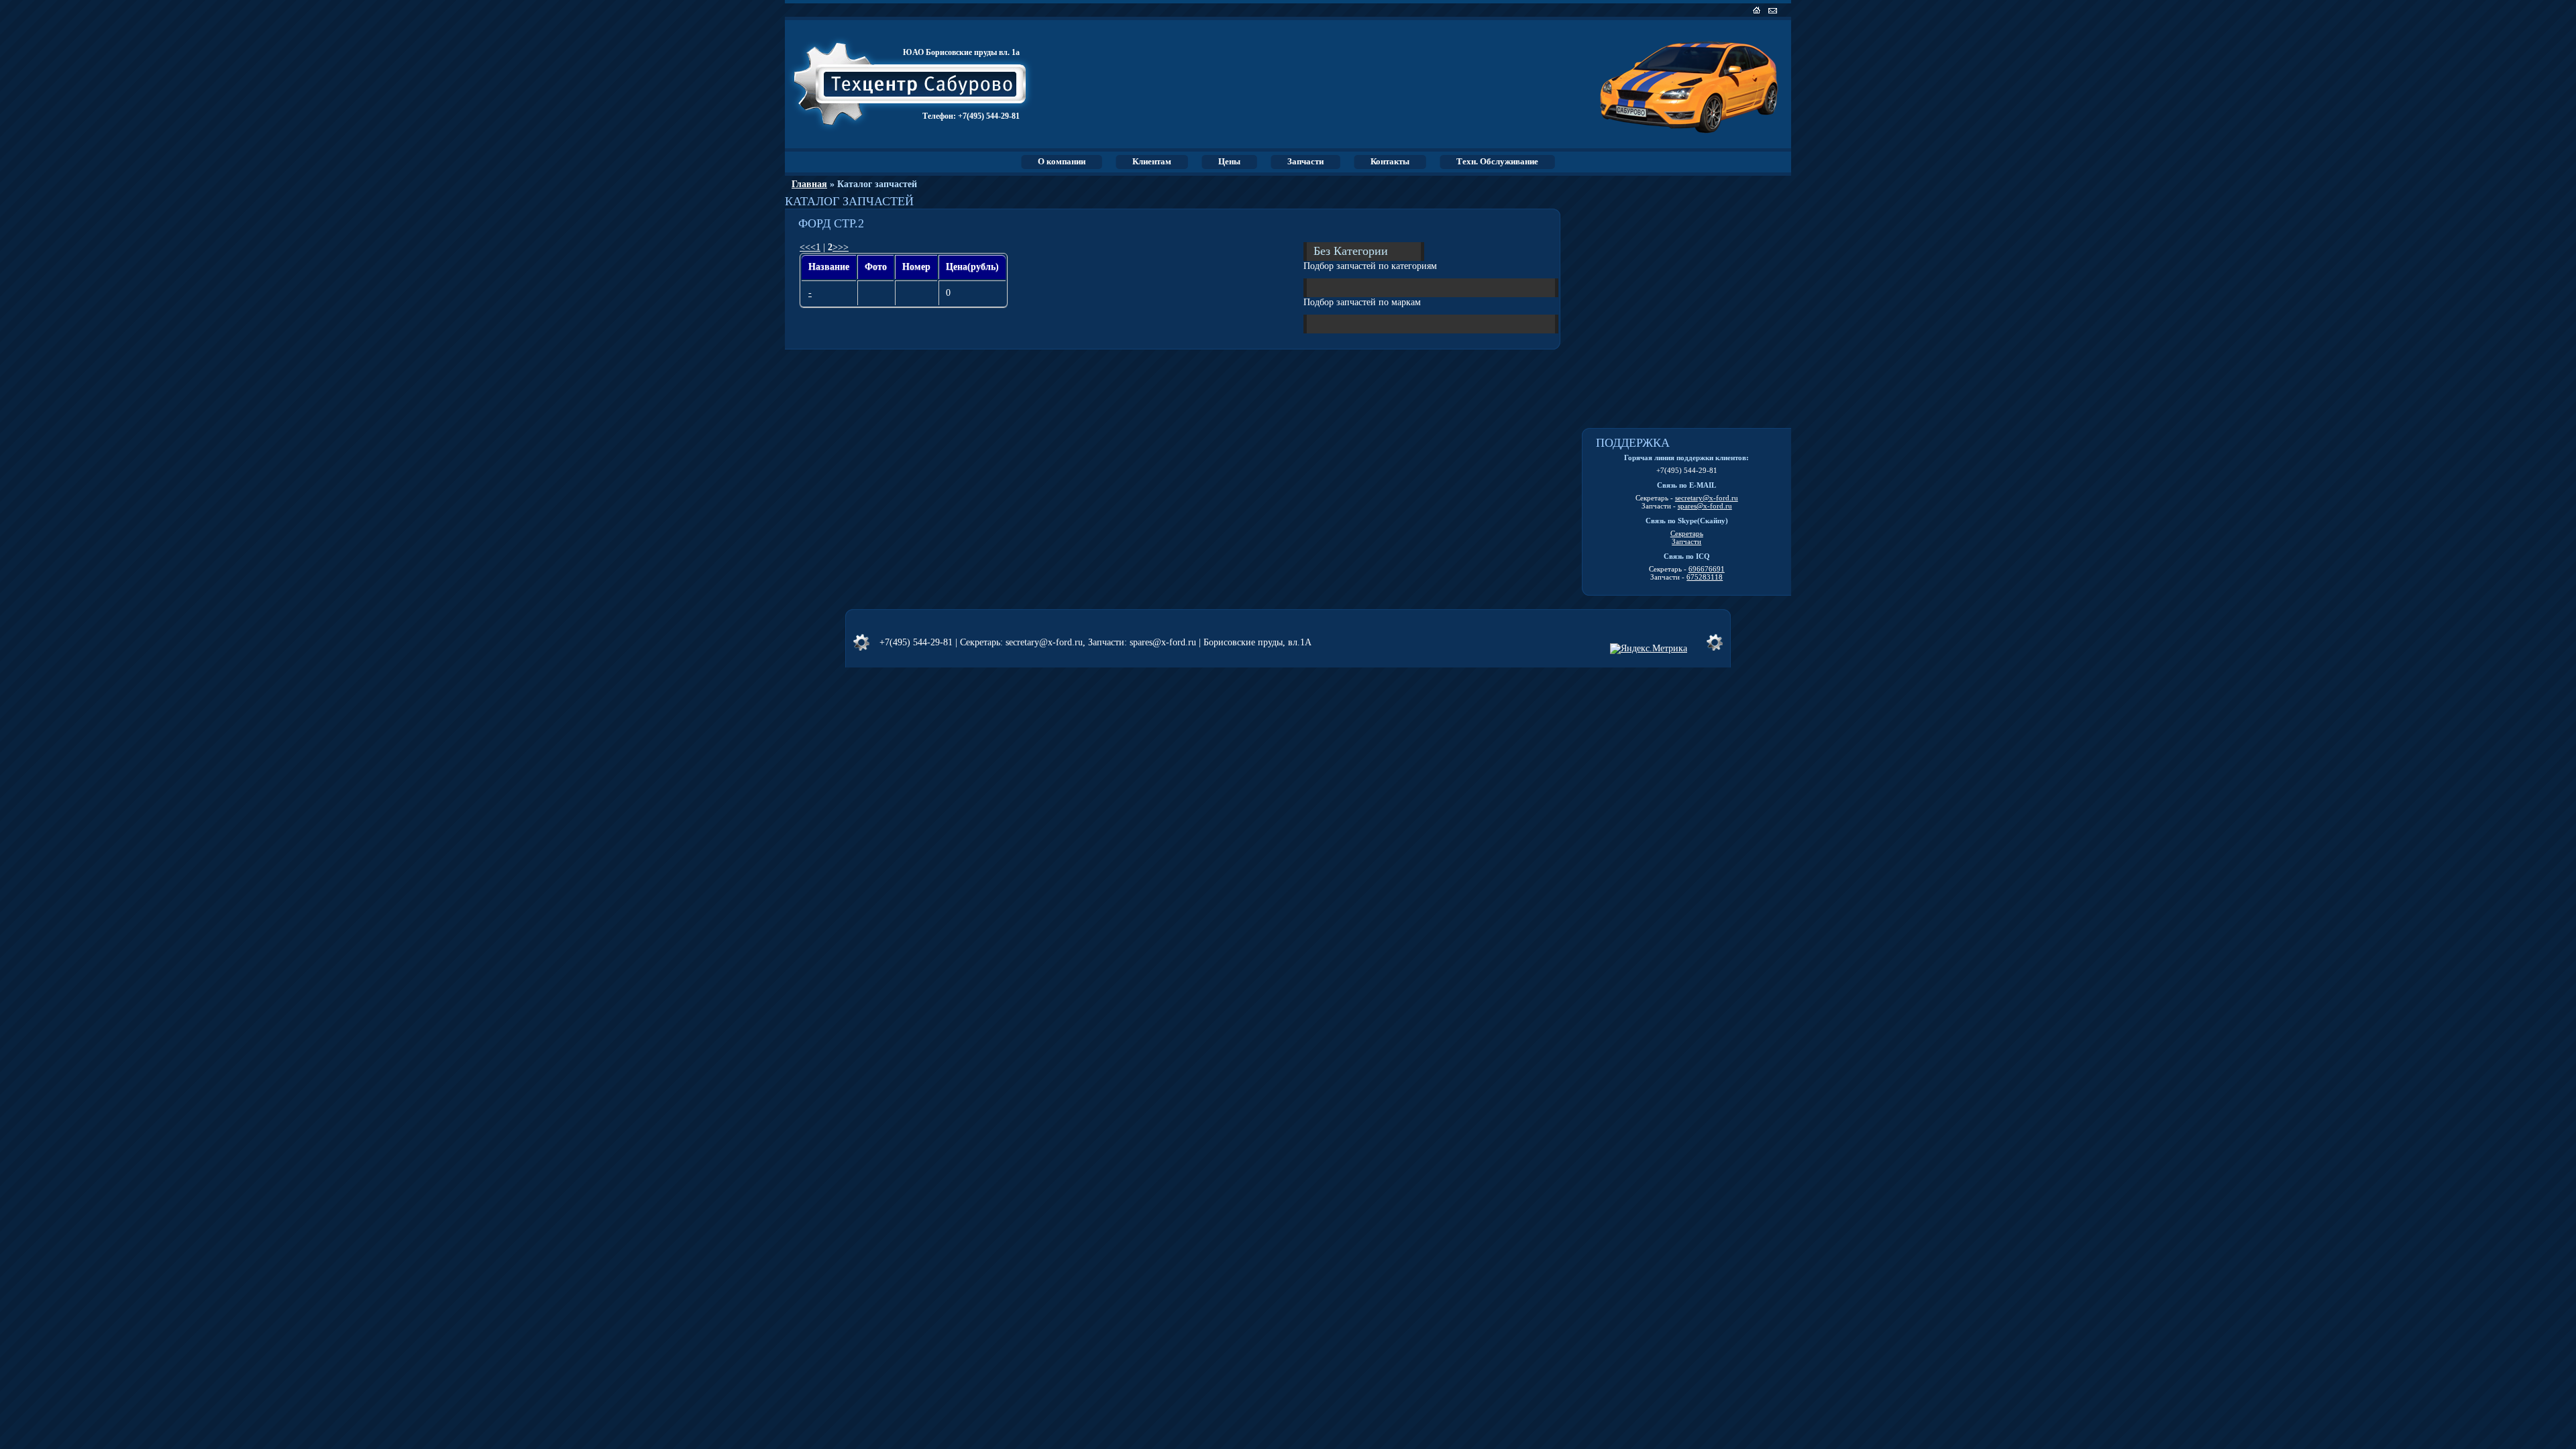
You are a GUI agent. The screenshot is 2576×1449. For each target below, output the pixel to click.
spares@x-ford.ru (1705, 506)
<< (805, 247)
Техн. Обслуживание (1497, 161)
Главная (809, 184)
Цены (1229, 161)
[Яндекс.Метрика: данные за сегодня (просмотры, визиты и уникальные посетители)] (1649, 649)
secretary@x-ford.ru (1707, 498)
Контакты (1390, 161)
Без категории (1351, 250)
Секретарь (1687, 533)
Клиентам (1152, 161)
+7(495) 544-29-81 (989, 116)
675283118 (1705, 577)
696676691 (1707, 569)
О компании (1062, 161)
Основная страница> (1758, 10)
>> (843, 247)
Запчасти (1305, 161)
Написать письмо (1774, 10)
